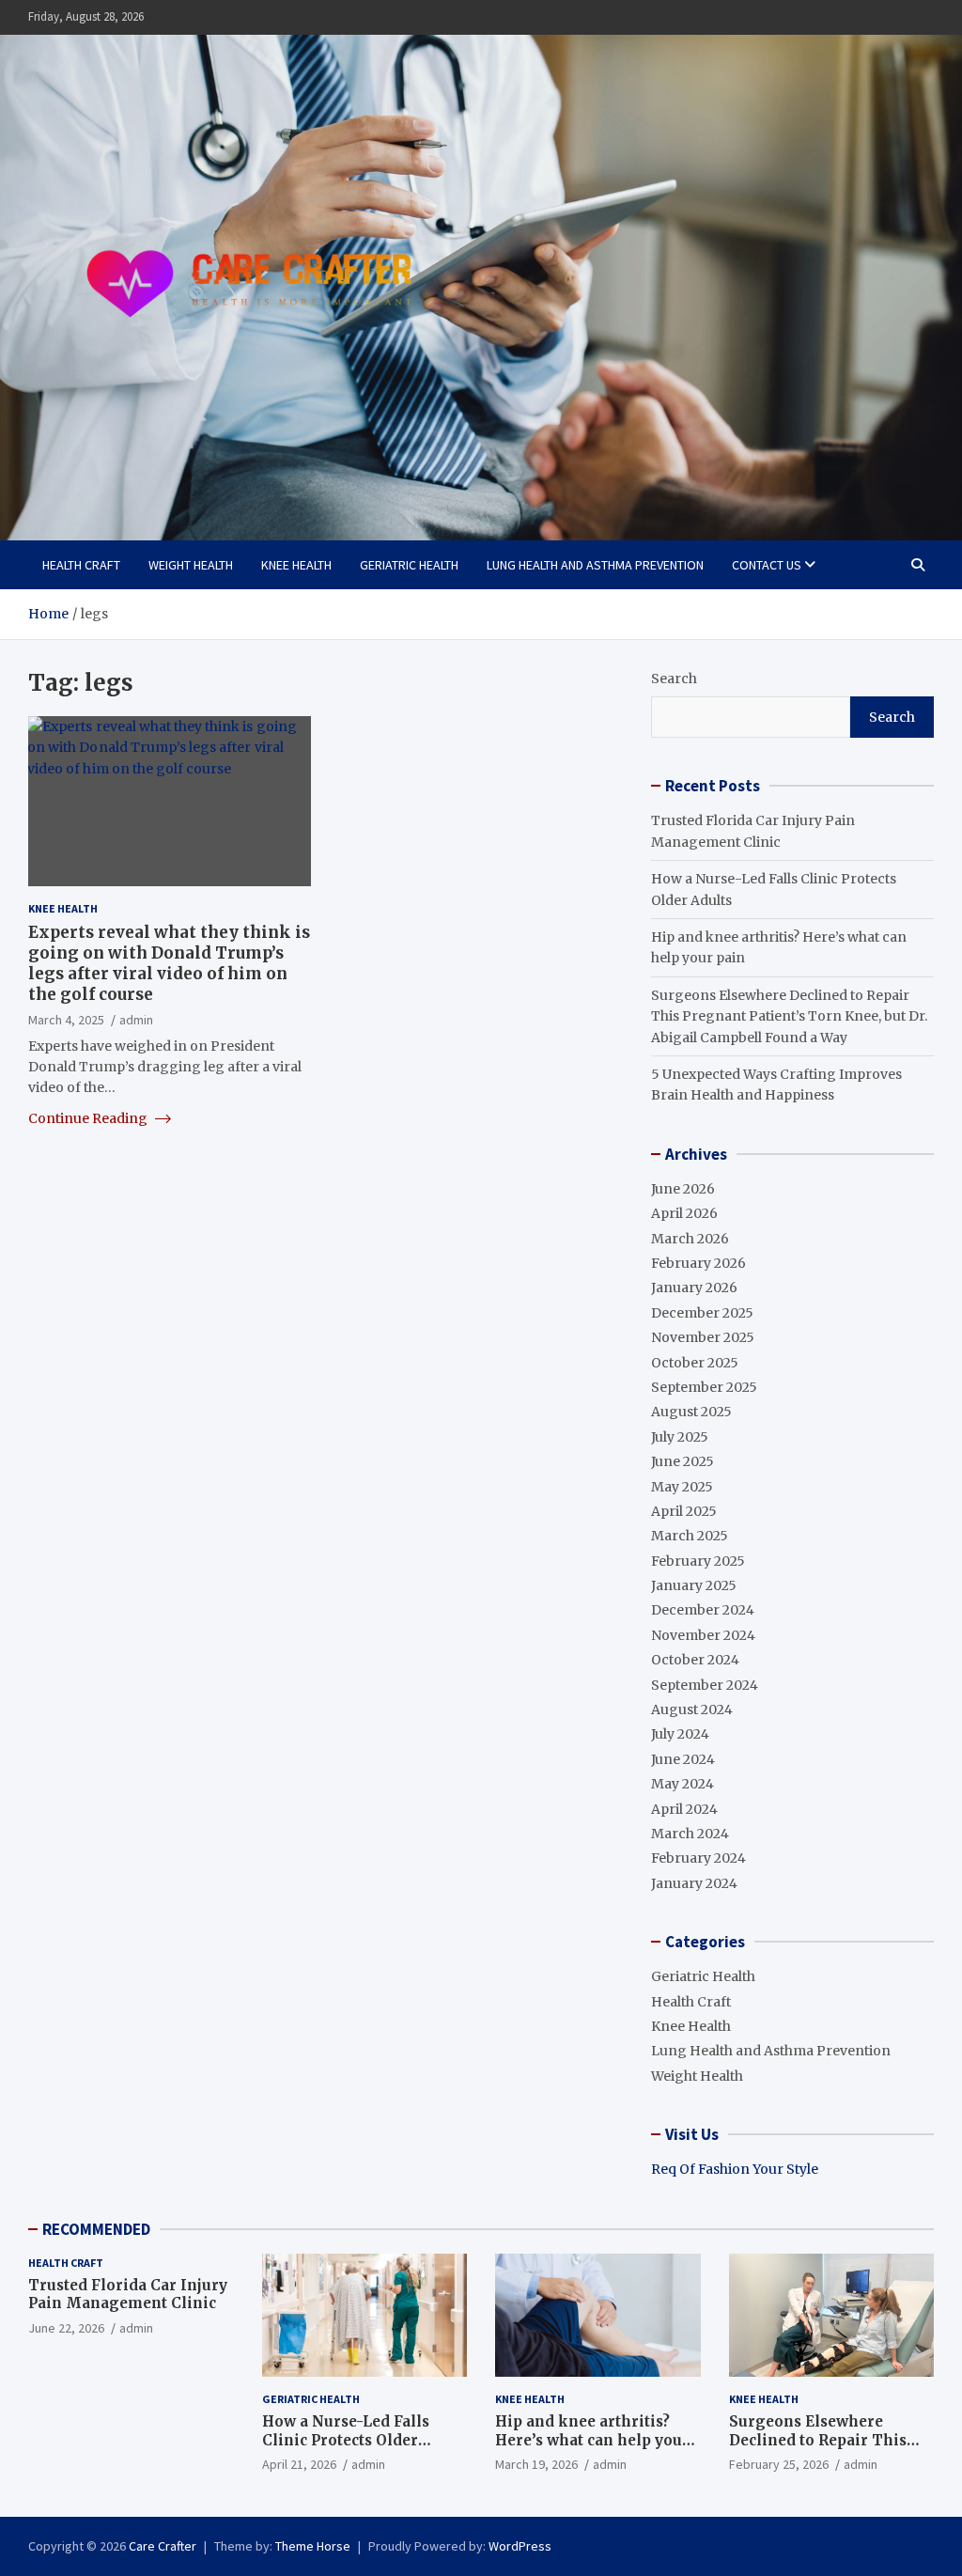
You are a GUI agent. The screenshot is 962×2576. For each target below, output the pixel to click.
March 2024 (690, 1834)
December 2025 (702, 1313)
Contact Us (767, 565)
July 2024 (680, 1734)
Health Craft (81, 565)
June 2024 (683, 1759)
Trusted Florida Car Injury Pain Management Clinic (128, 2295)
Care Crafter (163, 2546)
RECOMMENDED (96, 2229)
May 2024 (683, 1784)
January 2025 (694, 1585)
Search (674, 679)
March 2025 (690, 1536)
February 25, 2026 (779, 2464)
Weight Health (191, 565)
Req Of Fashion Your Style (735, 2169)
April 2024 (684, 1809)
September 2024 (705, 1685)
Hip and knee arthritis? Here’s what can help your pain (592, 2440)
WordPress (520, 2546)
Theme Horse (313, 2546)
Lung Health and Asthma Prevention (595, 565)
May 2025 (682, 1487)
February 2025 (698, 1561)
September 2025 (704, 1387)
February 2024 (698, 1858)
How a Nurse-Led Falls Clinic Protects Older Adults (346, 2440)
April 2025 (684, 1511)
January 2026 (694, 1288)
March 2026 (690, 1239)
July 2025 (680, 1437)
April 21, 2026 (299, 2464)
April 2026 (684, 1213)
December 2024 (703, 1610)
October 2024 (695, 1660)
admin (136, 1020)
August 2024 (692, 1710)
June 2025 (683, 1461)
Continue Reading (89, 1118)
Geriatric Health (409, 565)
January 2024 (694, 1883)
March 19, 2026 (536, 2464)
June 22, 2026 (66, 2328)
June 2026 (683, 1189)
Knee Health (296, 565)
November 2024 (703, 1635)
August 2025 (691, 1412)
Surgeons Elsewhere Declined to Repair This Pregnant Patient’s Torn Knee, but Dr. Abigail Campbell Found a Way (789, 1016)
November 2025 (703, 1337)
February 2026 (698, 1263)
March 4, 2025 (66, 1020)
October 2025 (695, 1363)
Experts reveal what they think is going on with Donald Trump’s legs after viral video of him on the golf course (169, 963)
